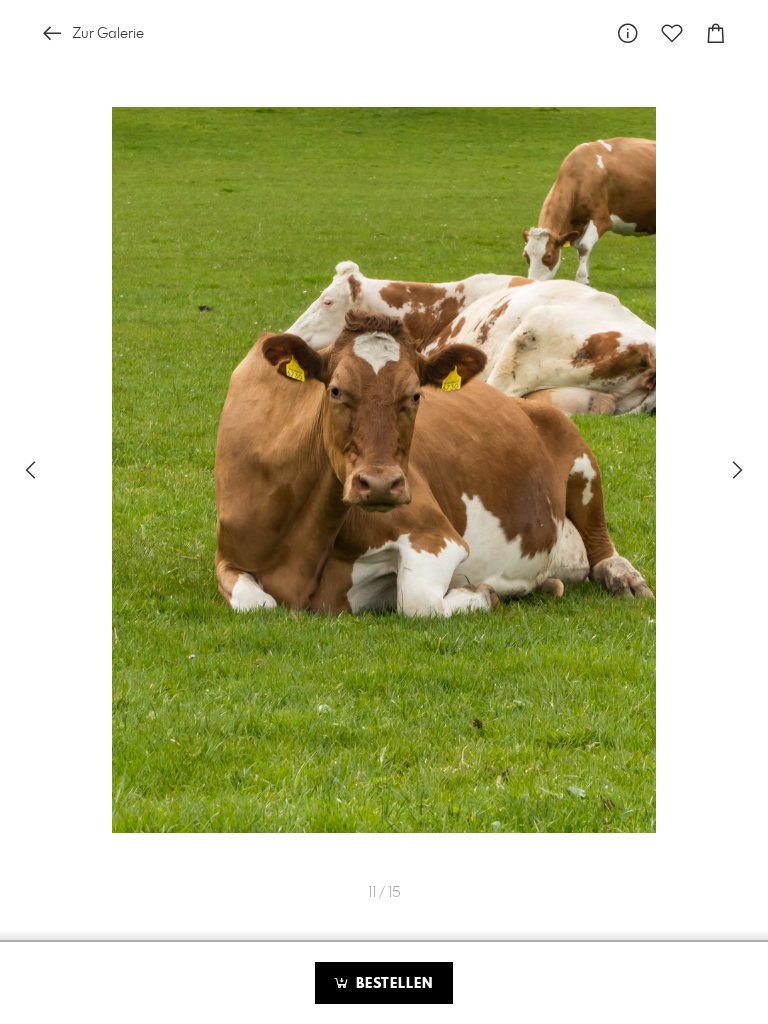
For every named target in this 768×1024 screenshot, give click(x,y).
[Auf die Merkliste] (672, 33)
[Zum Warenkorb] (716, 33)
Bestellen (392, 984)
